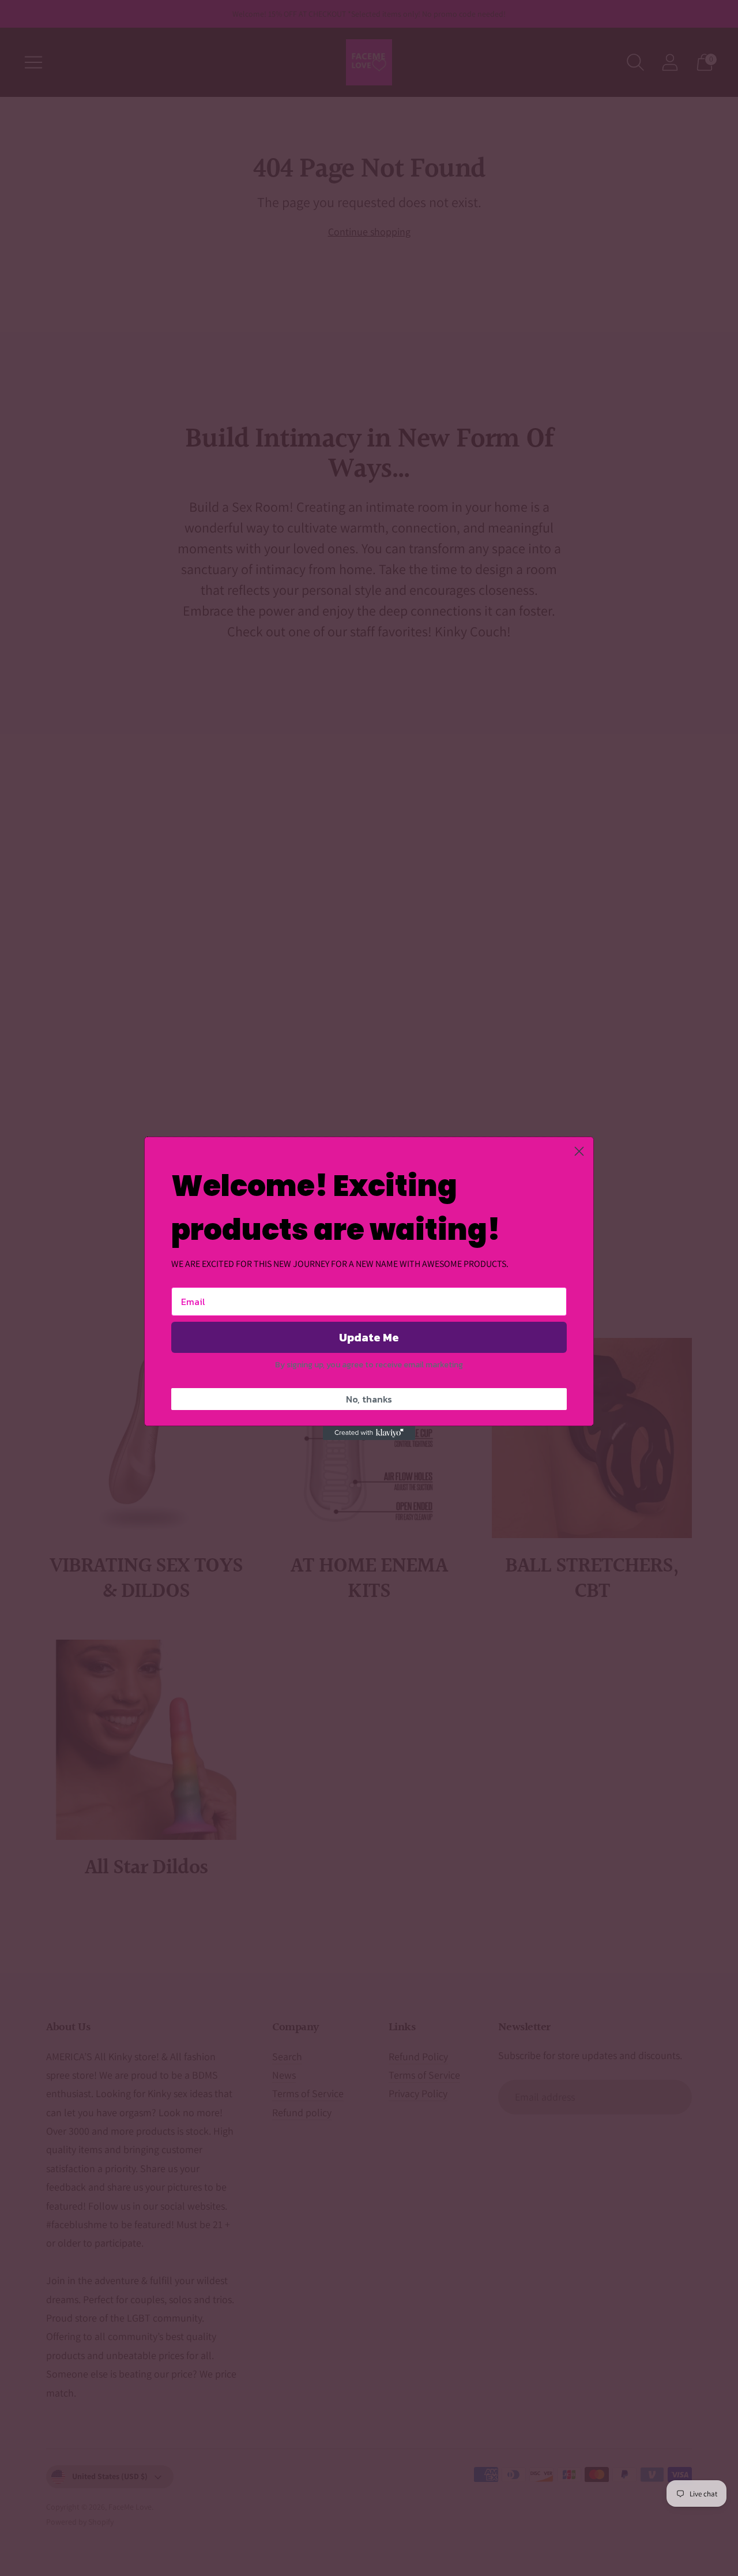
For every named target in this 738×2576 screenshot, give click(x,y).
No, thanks (369, 1399)
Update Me (369, 1337)
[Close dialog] (579, 1151)
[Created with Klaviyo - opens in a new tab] (369, 1433)
